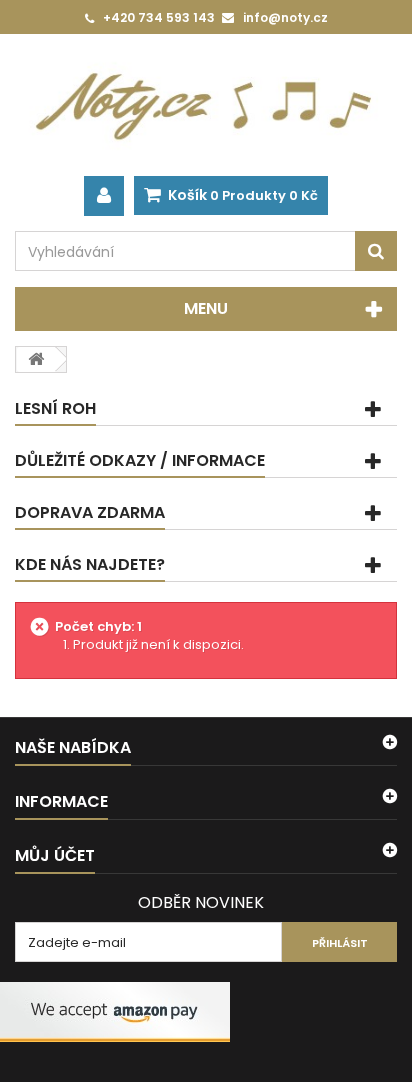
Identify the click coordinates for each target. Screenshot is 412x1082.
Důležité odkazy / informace (140, 460)
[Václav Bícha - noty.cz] (206, 105)
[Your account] (104, 196)
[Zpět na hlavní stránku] (36, 359)
